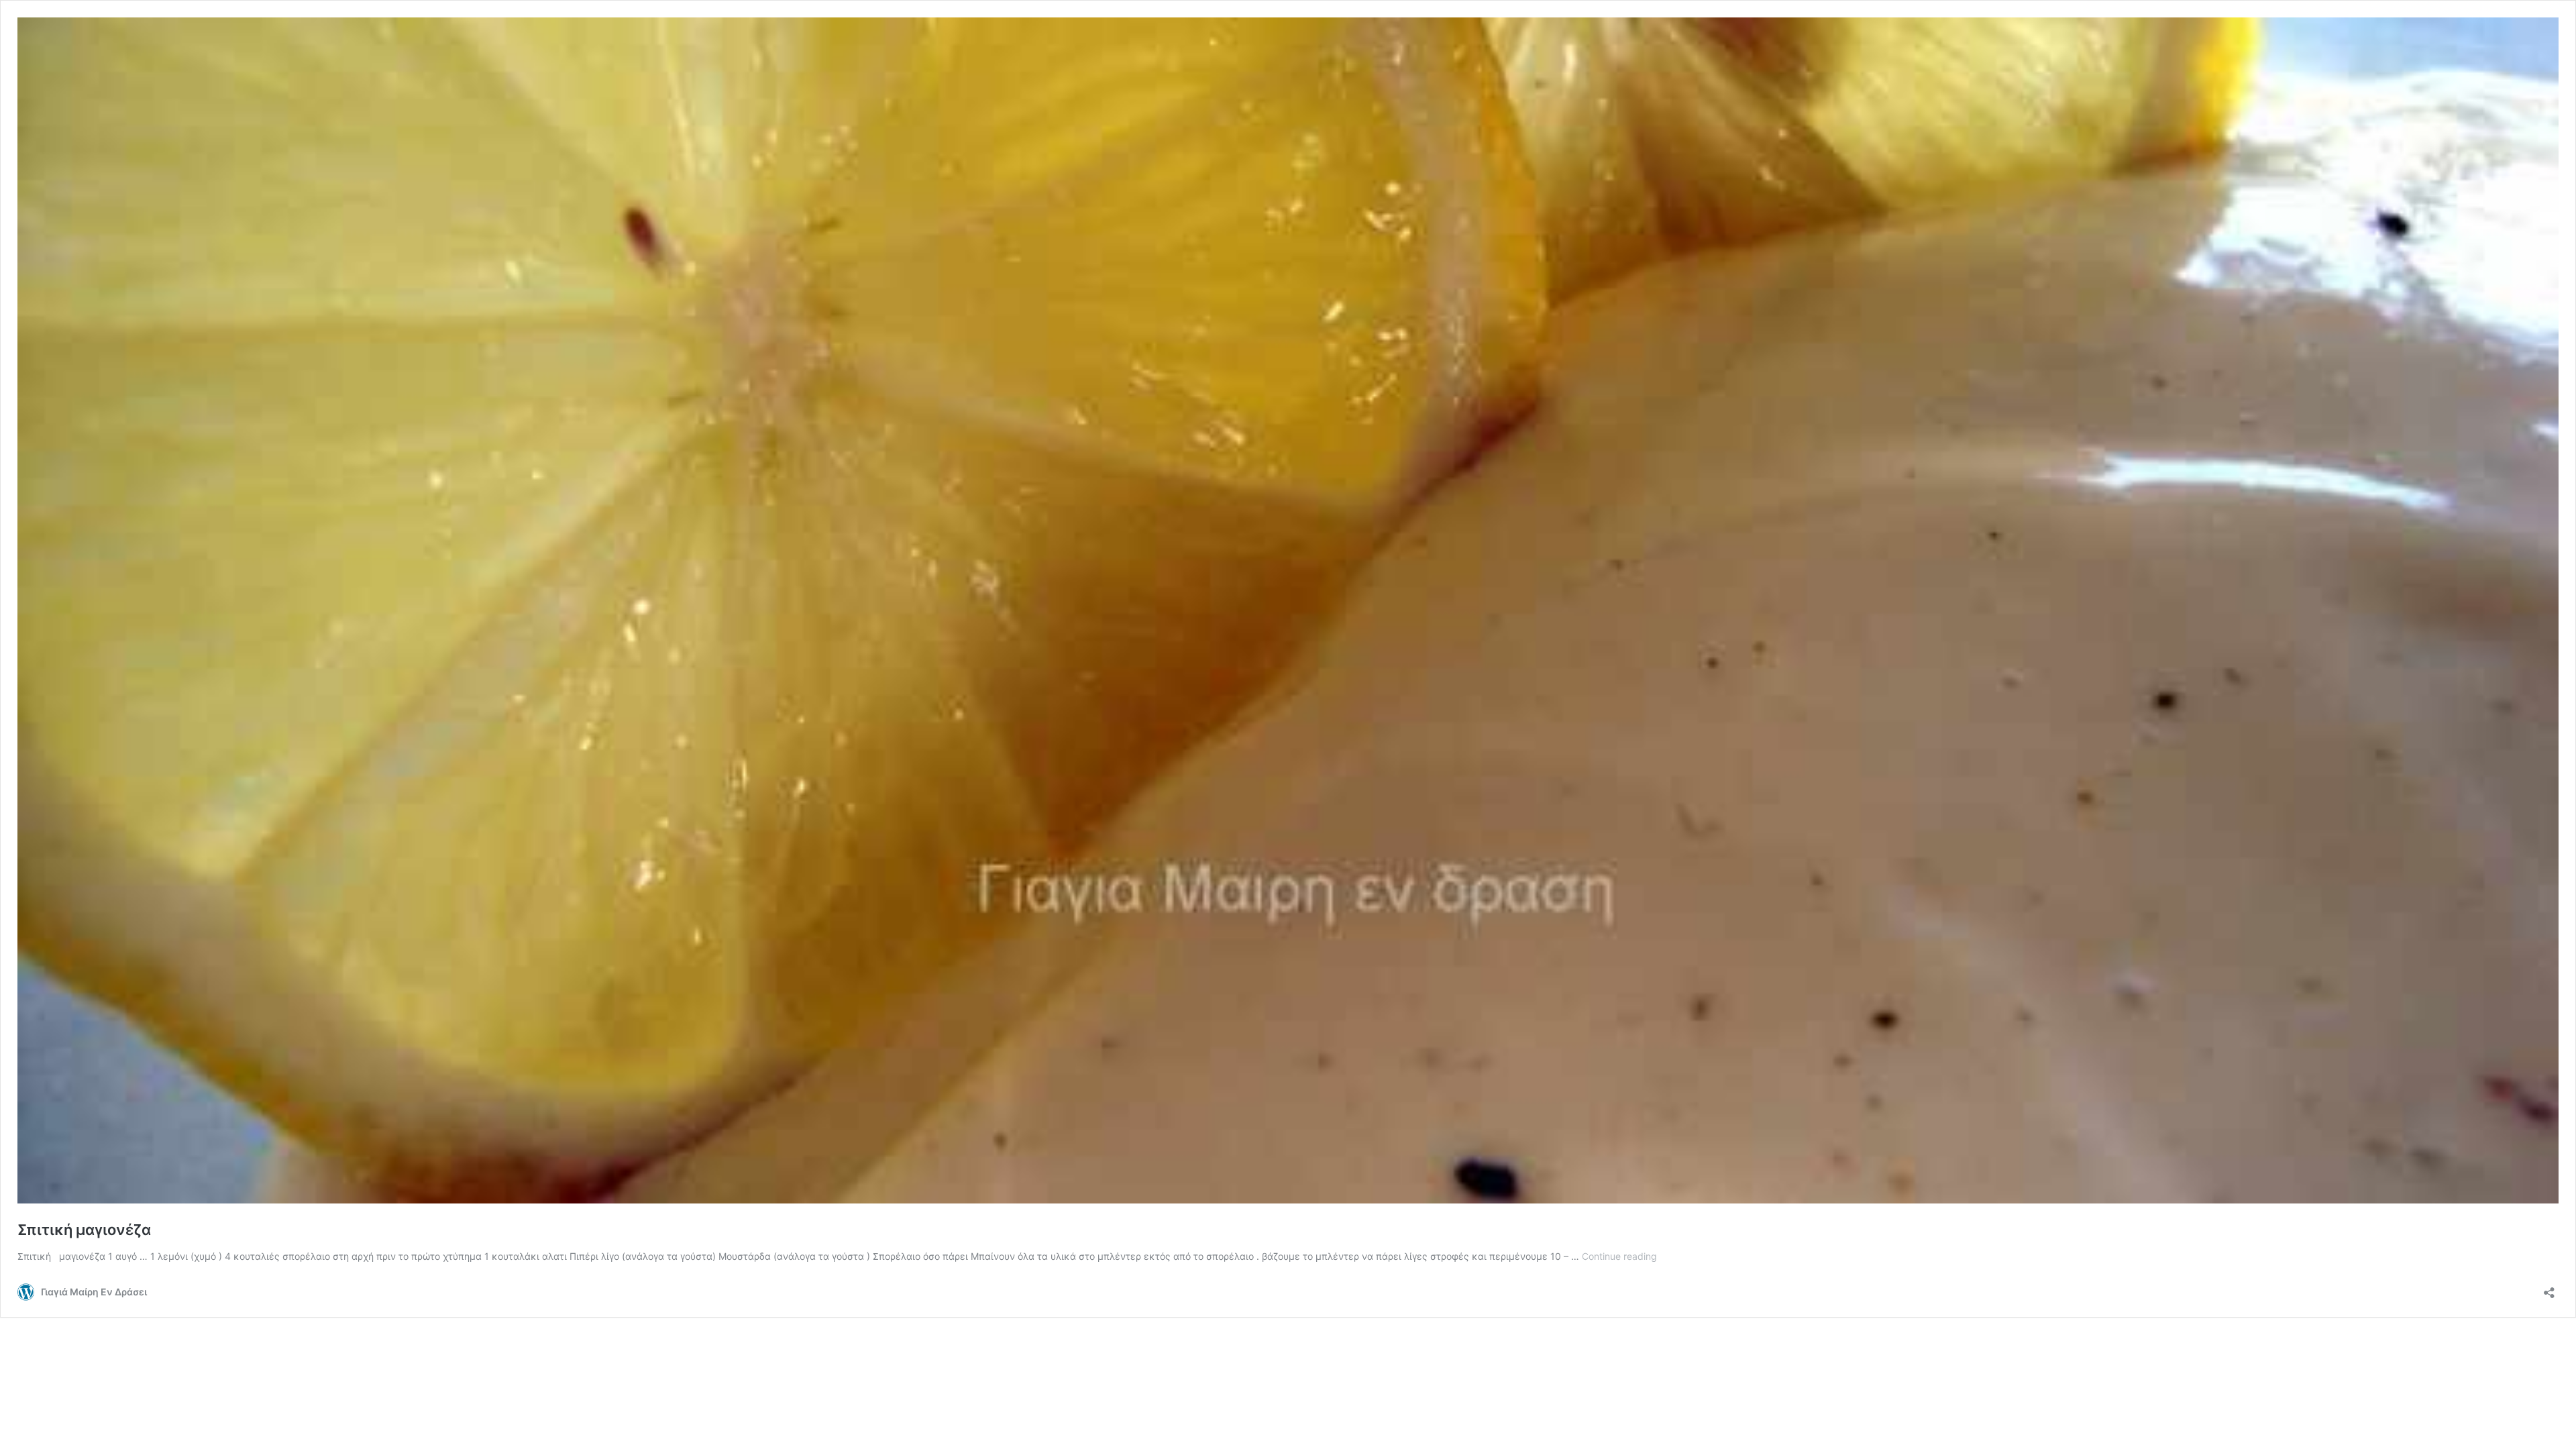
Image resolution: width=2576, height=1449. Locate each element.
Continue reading (1619, 1256)
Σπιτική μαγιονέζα (84, 1230)
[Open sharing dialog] (2549, 1288)
